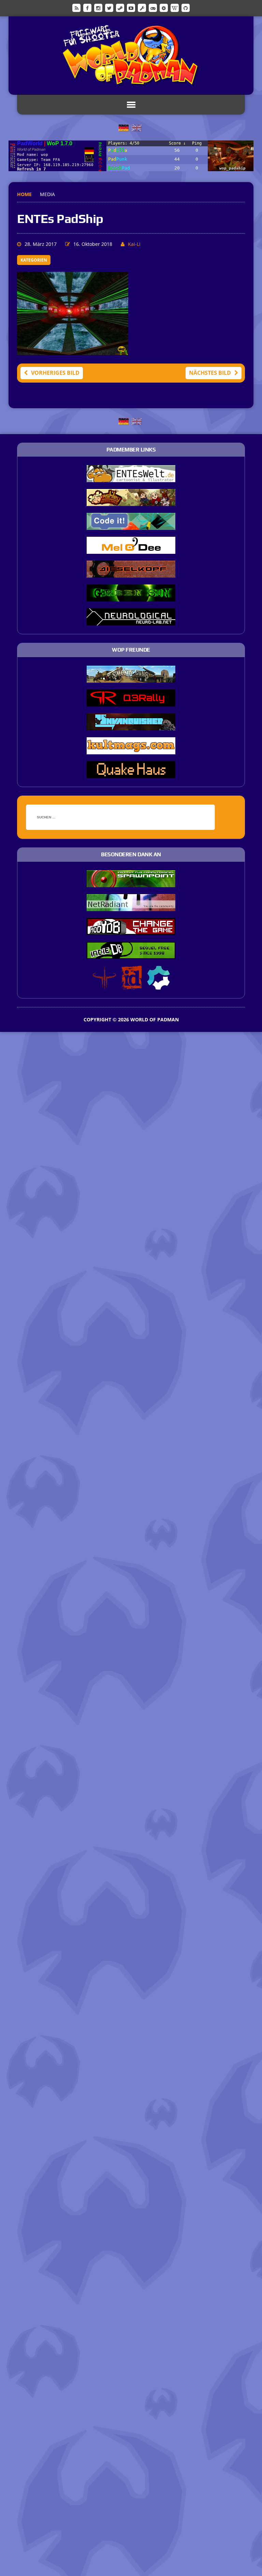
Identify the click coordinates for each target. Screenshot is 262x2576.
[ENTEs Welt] (131, 478)
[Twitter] (109, 8)
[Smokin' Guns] (131, 678)
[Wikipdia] (175, 8)
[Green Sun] (131, 597)
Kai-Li (134, 244)
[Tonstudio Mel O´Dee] (131, 549)
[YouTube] (131, 8)
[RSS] (76, 8)
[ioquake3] (104, 985)
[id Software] (132, 985)
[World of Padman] (131, 56)
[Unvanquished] (131, 726)
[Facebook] (87, 8)
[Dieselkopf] (131, 573)
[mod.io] (164, 8)
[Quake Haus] (131, 774)
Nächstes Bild (210, 373)
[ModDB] (142, 8)
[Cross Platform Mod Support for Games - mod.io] (158, 985)
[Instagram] (98, 8)
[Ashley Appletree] (131, 502)
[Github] (186, 8)
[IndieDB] (153, 8)
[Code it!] (131, 525)
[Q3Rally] (131, 702)
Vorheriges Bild (55, 373)
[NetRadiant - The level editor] (131, 906)
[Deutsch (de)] (123, 127)
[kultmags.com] (131, 750)
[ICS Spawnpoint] (131, 883)
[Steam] (120, 8)
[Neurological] (131, 621)
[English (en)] (137, 127)
